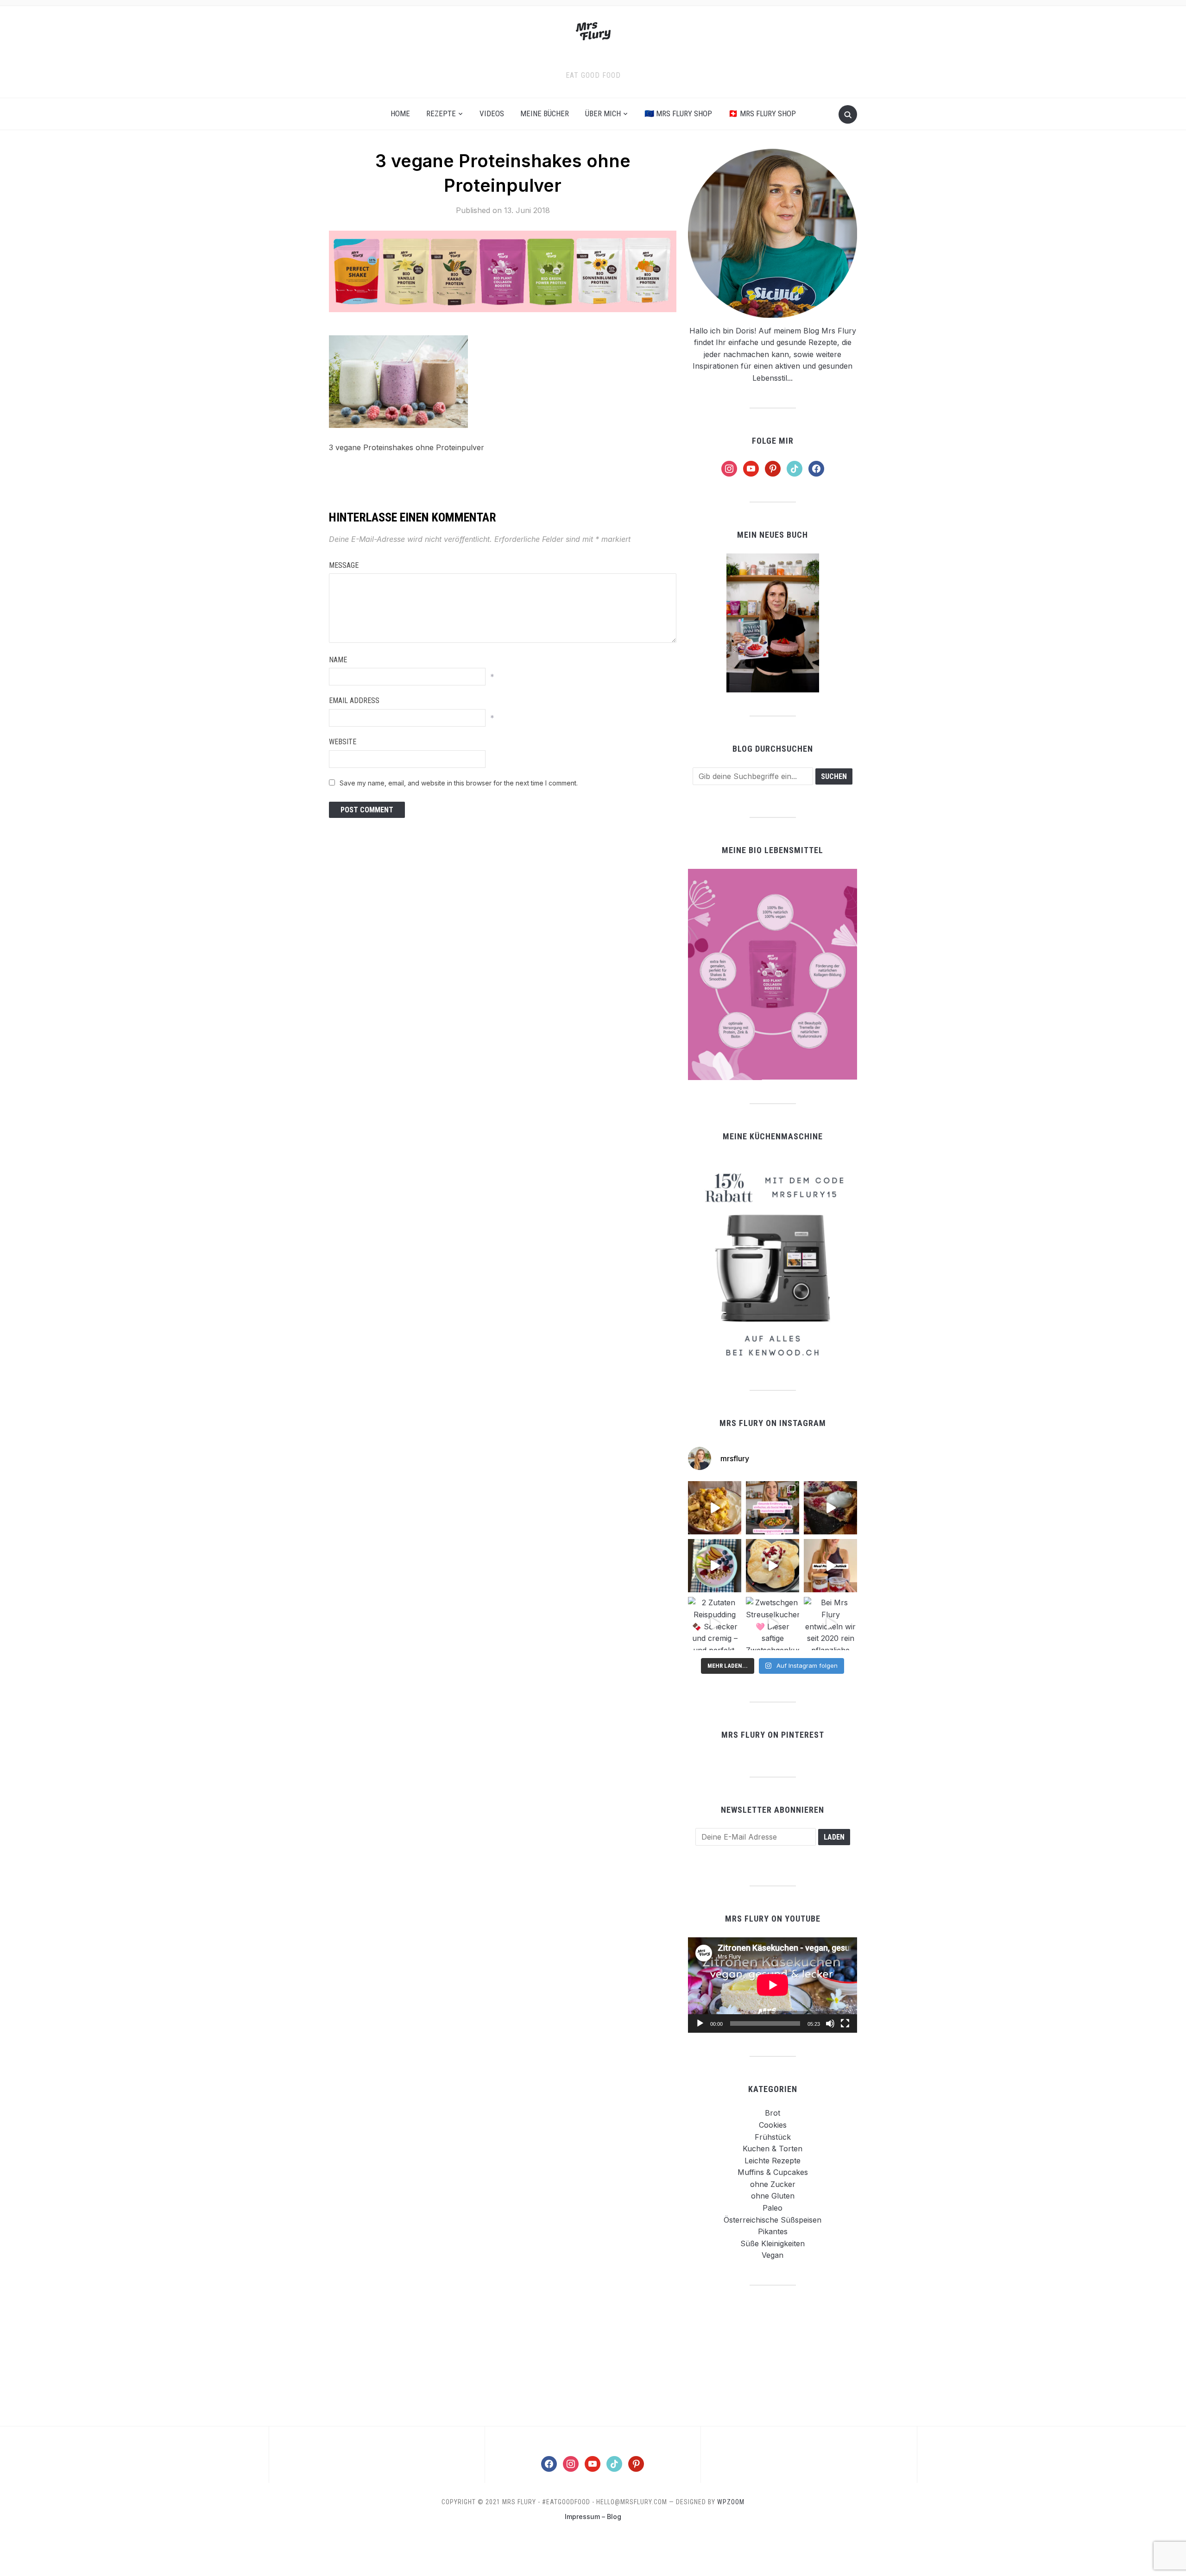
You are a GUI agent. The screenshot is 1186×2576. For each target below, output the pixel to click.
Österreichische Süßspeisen (773, 2220)
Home (400, 113)
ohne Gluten (773, 2196)
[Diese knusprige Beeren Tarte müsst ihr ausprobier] (830, 1508)
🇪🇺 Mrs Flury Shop (678, 113)
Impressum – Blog (593, 2516)
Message (344, 565)
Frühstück (773, 2137)
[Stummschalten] (830, 2023)
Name (338, 660)
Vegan (773, 2255)
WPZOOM (731, 2502)
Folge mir (773, 441)
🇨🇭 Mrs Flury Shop (762, 113)
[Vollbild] (845, 2023)
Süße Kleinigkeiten (773, 2243)
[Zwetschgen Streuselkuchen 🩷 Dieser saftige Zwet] (773, 1624)
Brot (773, 2113)
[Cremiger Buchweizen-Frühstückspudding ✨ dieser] (715, 1566)
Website (343, 742)
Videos (492, 113)
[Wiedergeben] (700, 2023)
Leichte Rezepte (773, 2161)
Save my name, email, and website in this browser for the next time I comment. (459, 783)
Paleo (773, 2208)
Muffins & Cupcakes (773, 2172)
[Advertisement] (773, 2355)
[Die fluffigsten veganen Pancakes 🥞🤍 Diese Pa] (773, 1566)
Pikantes (773, 2231)
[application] (773, 1985)
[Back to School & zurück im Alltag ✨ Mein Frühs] (830, 1566)
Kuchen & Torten (773, 2149)
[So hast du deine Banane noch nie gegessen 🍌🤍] (715, 1508)
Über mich (603, 113)
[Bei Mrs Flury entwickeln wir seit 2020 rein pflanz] (830, 1624)
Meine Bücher (545, 113)
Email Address (354, 701)
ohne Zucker (773, 2184)
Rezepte (441, 113)
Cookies (773, 2125)
